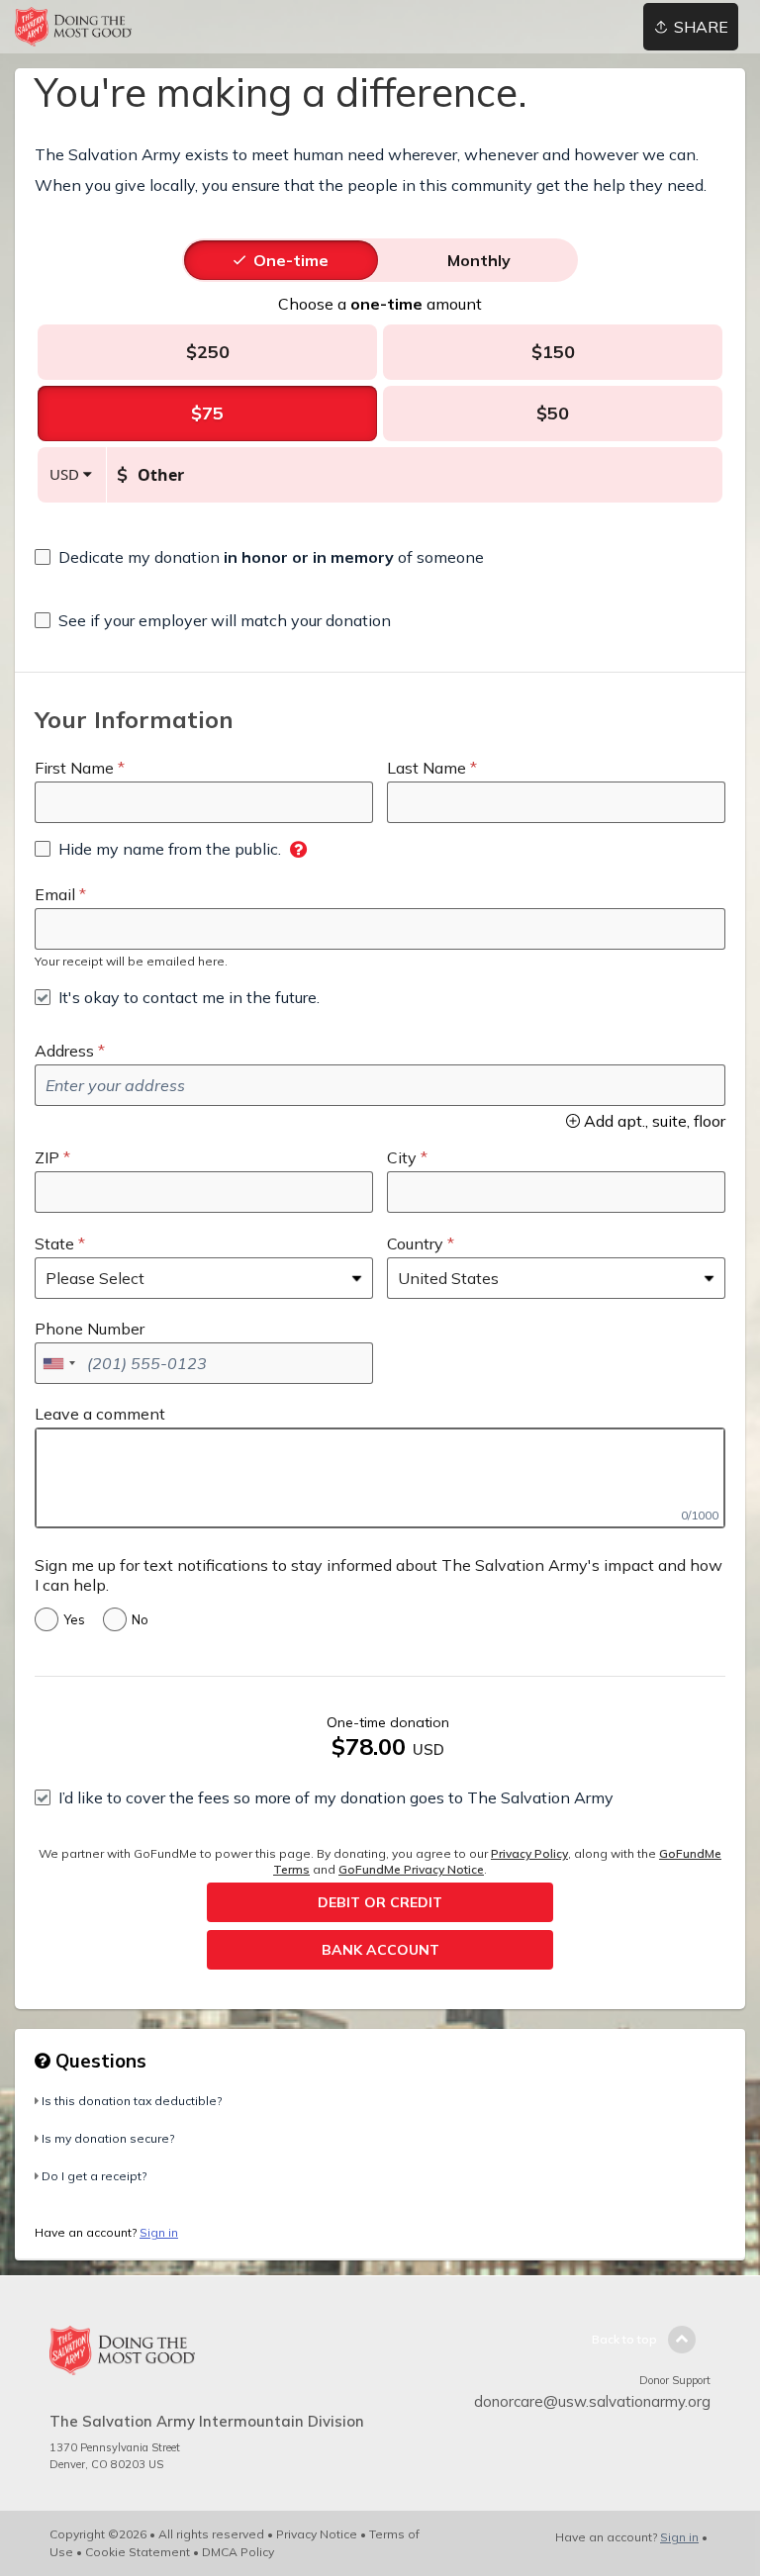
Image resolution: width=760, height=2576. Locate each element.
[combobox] (58, 1363)
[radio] (291, 260)
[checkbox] (259, 557)
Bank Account (380, 1950)
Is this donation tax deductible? (132, 2101)
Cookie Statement (138, 2552)
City (402, 1157)
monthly (479, 260)
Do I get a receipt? (94, 2176)
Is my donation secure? (108, 2138)
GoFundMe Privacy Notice (411, 1869)
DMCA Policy (238, 2552)
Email (55, 894)
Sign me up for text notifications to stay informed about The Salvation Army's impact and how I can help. (379, 1575)
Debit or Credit (380, 1902)
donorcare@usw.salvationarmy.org (592, 2401)
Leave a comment (100, 1414)
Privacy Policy (529, 1853)
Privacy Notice (317, 2534)
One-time (291, 260)
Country (415, 1243)
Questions (98, 2061)
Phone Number (90, 1329)
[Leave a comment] (380, 1478)
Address (64, 1051)
